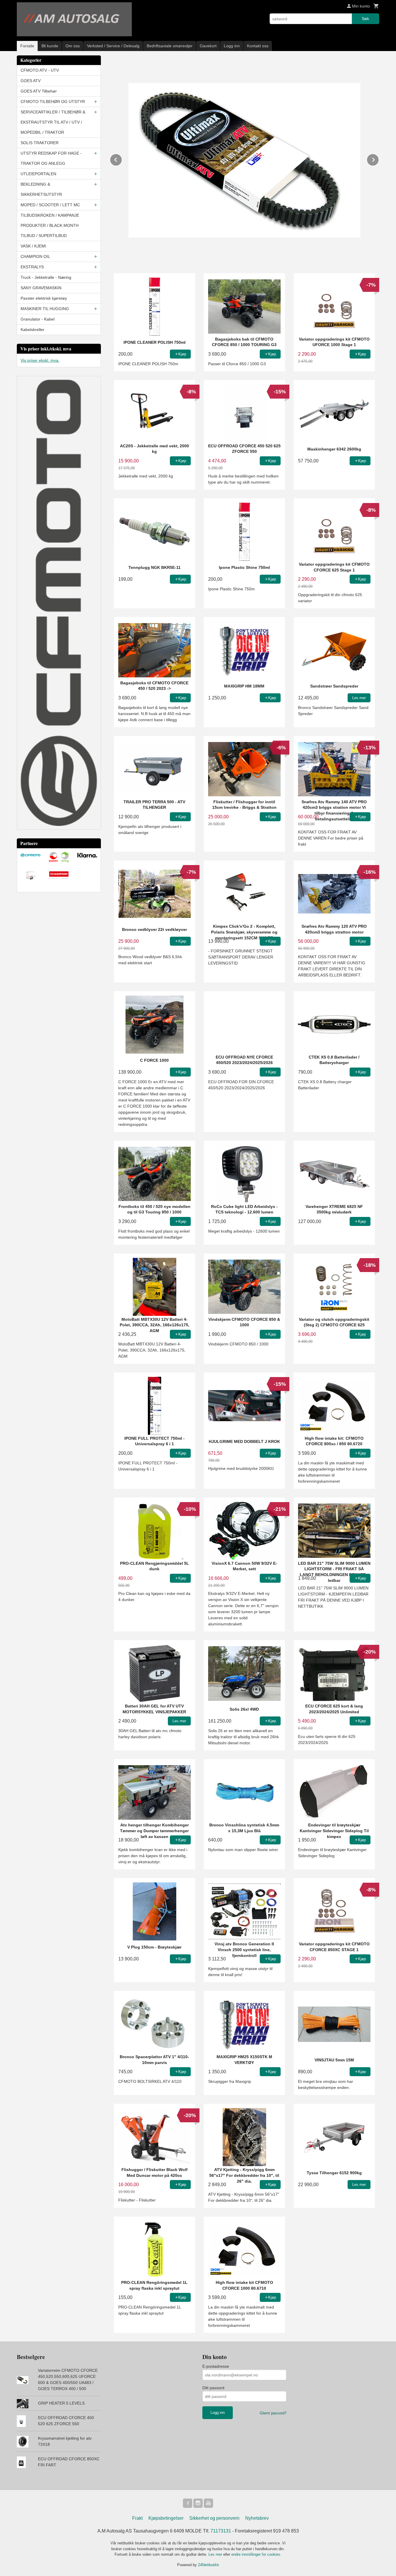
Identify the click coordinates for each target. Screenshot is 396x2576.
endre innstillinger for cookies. (256, 2554)
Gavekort (208, 46)
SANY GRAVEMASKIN (41, 288)
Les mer (216, 2554)
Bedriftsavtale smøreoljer (170, 46)
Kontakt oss (258, 46)
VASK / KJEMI (33, 246)
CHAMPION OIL (35, 256)
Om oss (73, 46)
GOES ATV (31, 81)
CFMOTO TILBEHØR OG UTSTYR (53, 102)
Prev (122, 159)
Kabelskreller (32, 330)
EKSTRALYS (32, 267)
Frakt (137, 2518)
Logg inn (232, 46)
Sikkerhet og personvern (214, 2518)
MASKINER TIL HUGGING (45, 309)
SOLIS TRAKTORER (40, 143)
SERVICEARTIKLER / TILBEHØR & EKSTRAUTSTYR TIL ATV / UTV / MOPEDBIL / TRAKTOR (53, 122)
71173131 (221, 2531)
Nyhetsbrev (257, 2518)
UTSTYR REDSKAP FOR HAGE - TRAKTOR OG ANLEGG (51, 158)
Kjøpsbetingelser (166, 2518)
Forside (27, 46)
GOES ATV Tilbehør (39, 91)
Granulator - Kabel (38, 319)
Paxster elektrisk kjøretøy (44, 298)
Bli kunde (50, 46)
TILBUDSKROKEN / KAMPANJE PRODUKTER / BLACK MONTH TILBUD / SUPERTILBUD (50, 225)
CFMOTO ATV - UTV (40, 70)
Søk (365, 19)
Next (379, 159)
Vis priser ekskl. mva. (40, 360)
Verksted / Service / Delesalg (113, 46)
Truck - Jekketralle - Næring (46, 277)
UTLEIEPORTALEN (38, 174)
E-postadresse (216, 2366)
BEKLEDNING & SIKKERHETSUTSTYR (41, 189)
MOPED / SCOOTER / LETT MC (50, 205)
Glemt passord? (273, 2413)
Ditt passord (213, 2388)
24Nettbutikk (209, 2565)
